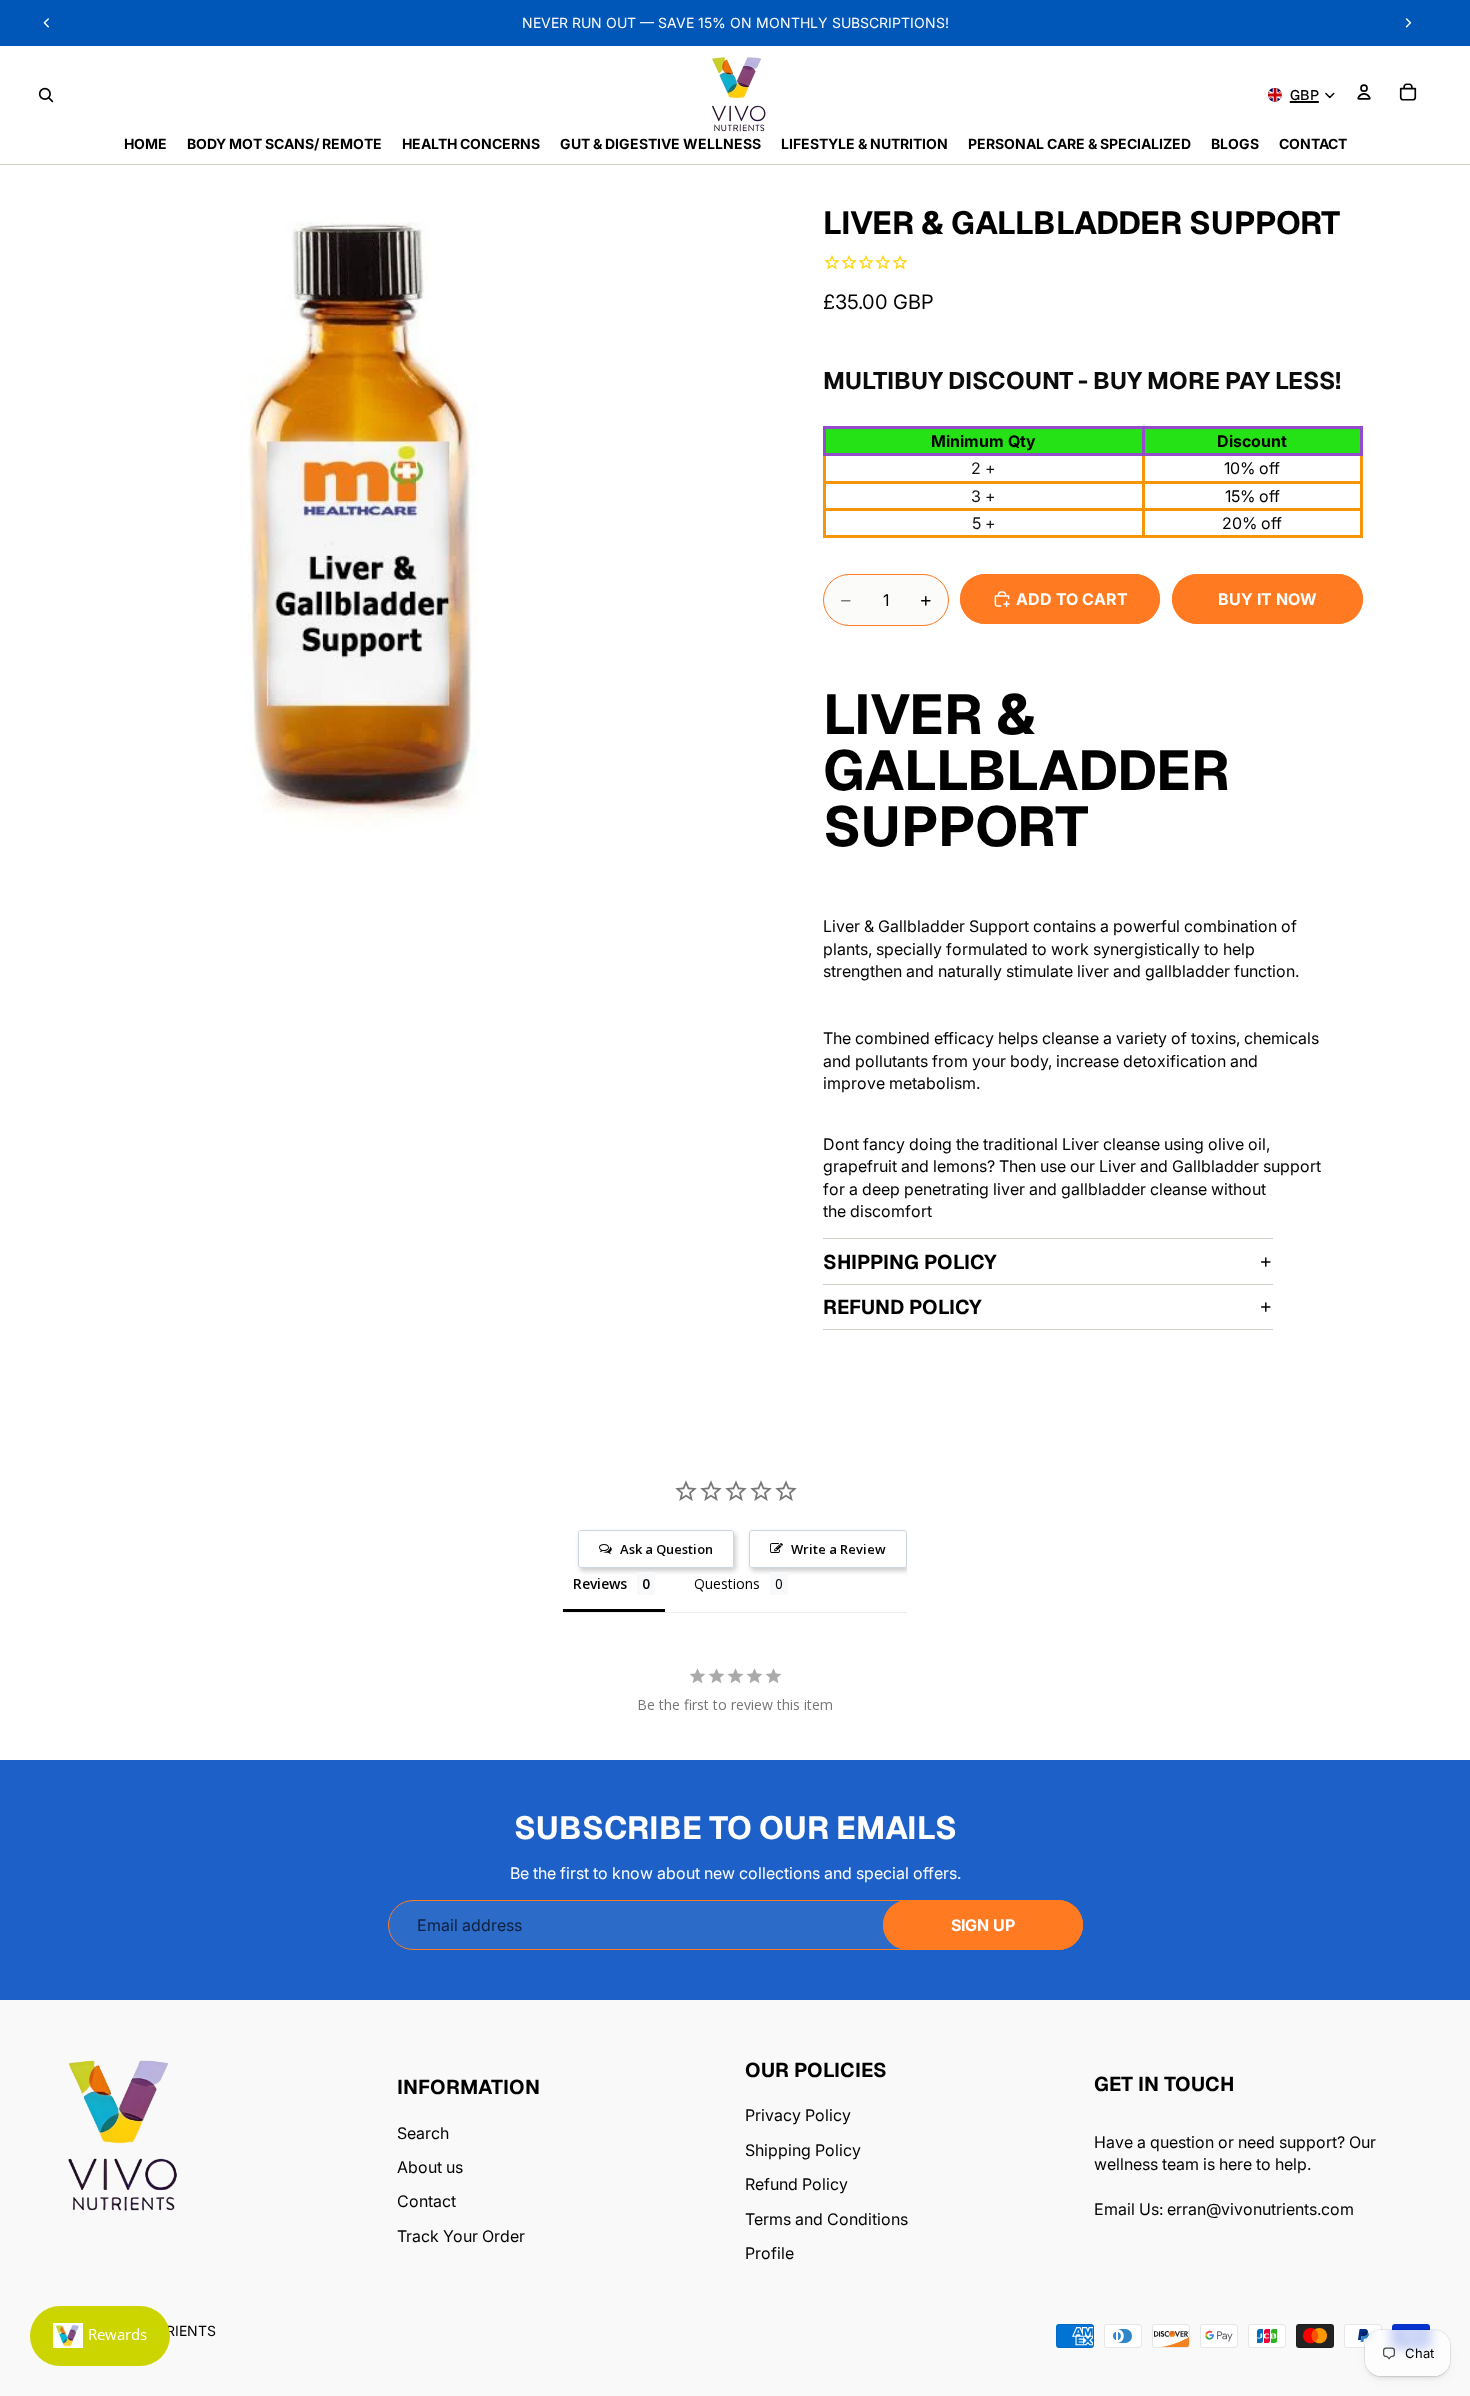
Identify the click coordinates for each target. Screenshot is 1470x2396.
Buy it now (1267, 599)
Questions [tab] (727, 1583)
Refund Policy (902, 1307)
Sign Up (983, 1925)
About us (430, 2167)
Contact (426, 2201)
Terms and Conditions (826, 2219)
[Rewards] (100, 2336)
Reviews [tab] (600, 1583)
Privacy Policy (798, 2115)
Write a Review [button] (838, 1549)
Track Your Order (461, 2236)
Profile (769, 2253)
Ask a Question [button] (666, 1549)
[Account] (1364, 92)
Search (423, 2133)
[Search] (46, 95)
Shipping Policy (910, 1262)
